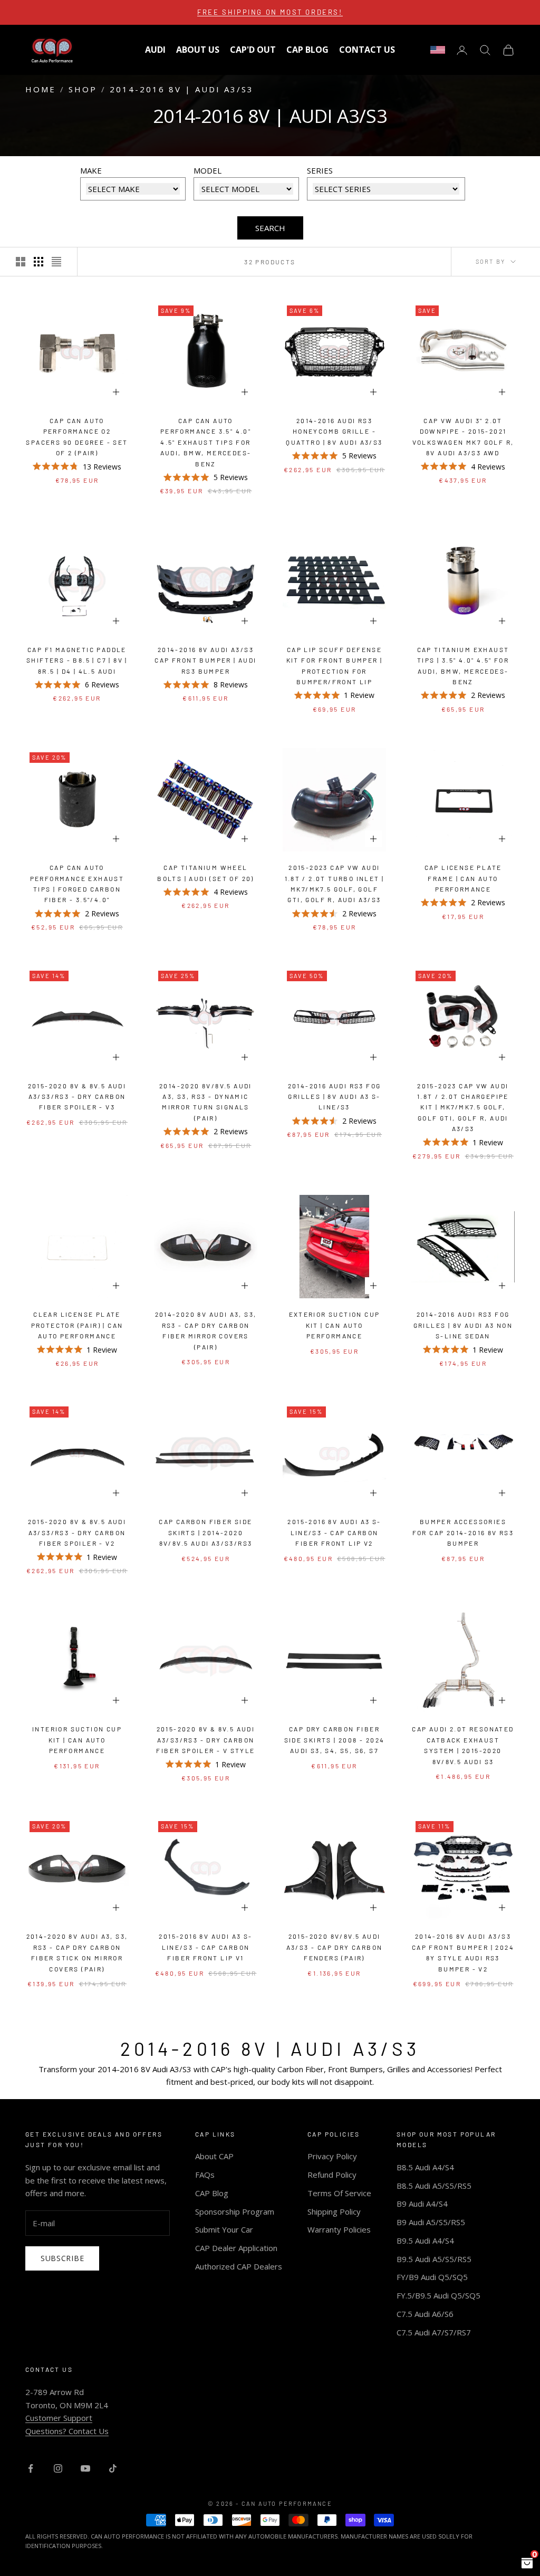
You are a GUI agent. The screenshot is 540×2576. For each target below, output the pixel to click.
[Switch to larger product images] (21, 262)
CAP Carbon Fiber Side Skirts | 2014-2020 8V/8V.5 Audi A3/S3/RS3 (205, 1532)
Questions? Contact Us (67, 2431)
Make (91, 170)
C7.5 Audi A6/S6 (425, 2314)
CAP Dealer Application (236, 2248)
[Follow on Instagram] (58, 2468)
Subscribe (62, 2258)
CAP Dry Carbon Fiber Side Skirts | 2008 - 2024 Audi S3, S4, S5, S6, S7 (335, 1740)
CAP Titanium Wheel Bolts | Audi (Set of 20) (206, 873)
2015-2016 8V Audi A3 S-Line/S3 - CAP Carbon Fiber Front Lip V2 (334, 1532)
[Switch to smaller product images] (38, 262)
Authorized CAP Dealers (239, 2266)
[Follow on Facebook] (31, 2468)
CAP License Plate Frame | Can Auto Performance (463, 878)
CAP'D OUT (253, 50)
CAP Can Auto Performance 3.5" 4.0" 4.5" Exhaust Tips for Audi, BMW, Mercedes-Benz (206, 442)
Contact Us (367, 50)
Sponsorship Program (235, 2211)
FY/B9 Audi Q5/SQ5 (432, 2277)
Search (270, 228)
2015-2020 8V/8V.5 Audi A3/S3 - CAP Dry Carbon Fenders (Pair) (335, 1947)
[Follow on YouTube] (85, 2468)
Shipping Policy (334, 2211)
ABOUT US (198, 50)
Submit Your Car (224, 2229)
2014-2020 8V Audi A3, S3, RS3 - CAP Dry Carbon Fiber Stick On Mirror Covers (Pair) (77, 1952)
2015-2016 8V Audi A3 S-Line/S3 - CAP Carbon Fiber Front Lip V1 (205, 1947)
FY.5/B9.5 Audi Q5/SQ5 (438, 2295)
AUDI (155, 50)
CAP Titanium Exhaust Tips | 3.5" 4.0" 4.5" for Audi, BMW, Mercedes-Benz (463, 665)
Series (320, 170)
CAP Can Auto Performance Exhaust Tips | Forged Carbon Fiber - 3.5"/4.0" (77, 883)
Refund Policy (332, 2175)
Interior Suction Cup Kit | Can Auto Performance (77, 1740)
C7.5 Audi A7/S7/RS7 (434, 2332)
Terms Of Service (339, 2193)
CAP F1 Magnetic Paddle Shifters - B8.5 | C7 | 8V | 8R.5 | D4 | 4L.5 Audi (77, 660)
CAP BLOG (307, 50)
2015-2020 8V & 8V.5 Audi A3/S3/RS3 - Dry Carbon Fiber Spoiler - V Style (205, 1740)
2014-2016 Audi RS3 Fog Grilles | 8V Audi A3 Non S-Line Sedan (463, 1325)
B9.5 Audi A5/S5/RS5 (434, 2259)
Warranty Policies (339, 2229)
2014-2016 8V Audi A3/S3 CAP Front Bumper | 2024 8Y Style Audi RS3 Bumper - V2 (463, 1952)
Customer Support (59, 2418)
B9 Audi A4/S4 (422, 2204)
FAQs (205, 2175)
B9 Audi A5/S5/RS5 (431, 2222)
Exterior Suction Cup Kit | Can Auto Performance (335, 1325)
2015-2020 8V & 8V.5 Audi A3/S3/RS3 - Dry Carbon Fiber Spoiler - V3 (77, 1097)
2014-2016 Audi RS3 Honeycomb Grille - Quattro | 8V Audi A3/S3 (334, 431)
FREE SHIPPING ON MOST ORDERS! (270, 12)
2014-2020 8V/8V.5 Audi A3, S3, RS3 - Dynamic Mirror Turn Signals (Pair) (206, 1102)
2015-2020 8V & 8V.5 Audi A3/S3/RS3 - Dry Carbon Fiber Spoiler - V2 (77, 1532)
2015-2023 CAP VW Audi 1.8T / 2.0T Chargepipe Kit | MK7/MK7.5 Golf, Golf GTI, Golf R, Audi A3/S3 (463, 1107)
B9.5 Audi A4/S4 (425, 2240)
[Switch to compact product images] (56, 262)
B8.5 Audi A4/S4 (425, 2167)
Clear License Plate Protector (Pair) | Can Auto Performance (77, 1325)
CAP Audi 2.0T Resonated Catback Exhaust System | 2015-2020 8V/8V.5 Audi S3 (463, 1745)
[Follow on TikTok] (113, 2468)
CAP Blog (212, 2193)
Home (41, 89)
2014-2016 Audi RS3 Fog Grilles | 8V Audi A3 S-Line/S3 (335, 1097)
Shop (83, 89)
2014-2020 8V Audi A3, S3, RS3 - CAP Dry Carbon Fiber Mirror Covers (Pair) (206, 1330)
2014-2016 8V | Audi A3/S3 (182, 89)
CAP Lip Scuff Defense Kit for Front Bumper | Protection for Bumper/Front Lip (335, 665)
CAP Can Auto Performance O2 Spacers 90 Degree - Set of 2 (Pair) (77, 437)
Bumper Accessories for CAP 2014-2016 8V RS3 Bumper (463, 1532)
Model (208, 170)
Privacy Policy (332, 2156)
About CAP (214, 2156)
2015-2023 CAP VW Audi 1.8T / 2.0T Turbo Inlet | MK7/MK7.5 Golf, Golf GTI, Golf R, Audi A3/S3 (335, 883)
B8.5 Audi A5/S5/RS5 (434, 2186)
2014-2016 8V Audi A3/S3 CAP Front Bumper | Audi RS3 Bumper (205, 660)
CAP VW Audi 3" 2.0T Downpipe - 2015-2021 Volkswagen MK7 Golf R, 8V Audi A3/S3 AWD (463, 437)
